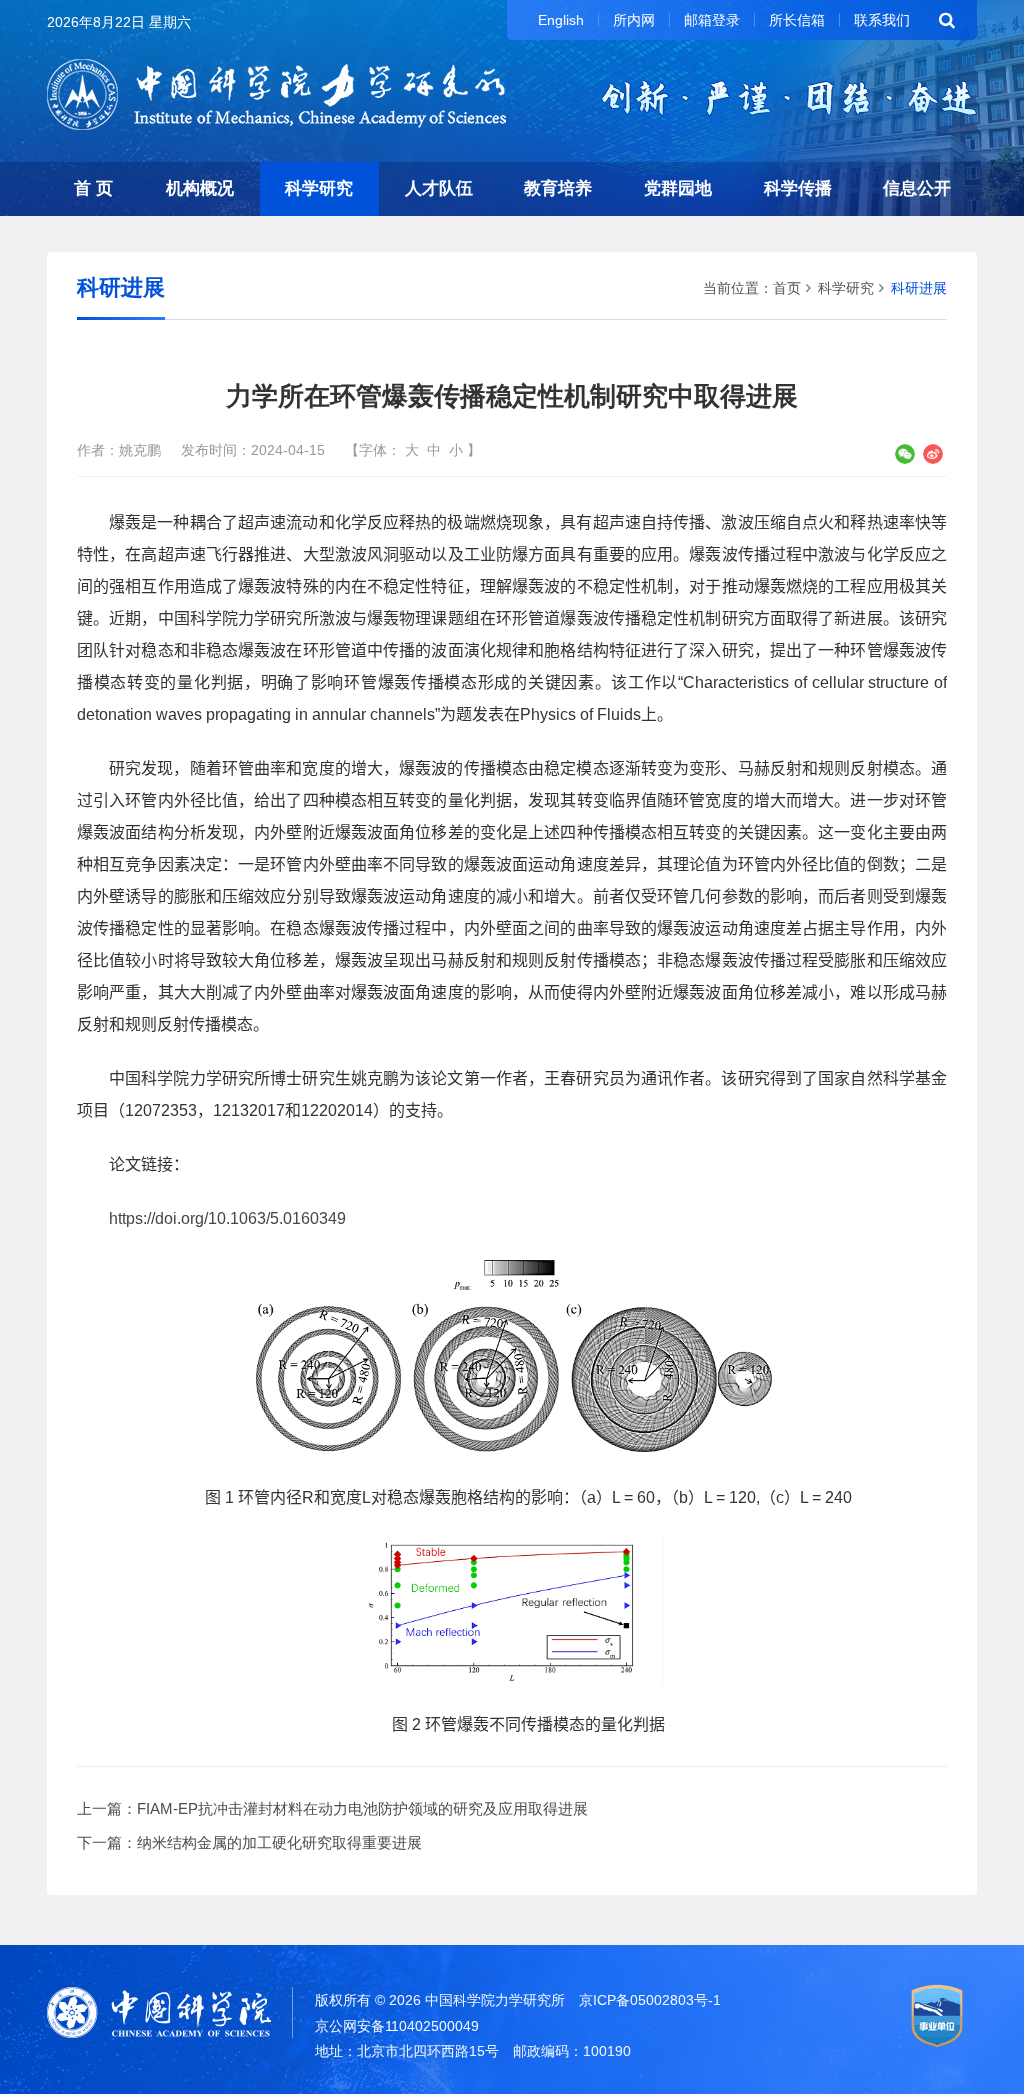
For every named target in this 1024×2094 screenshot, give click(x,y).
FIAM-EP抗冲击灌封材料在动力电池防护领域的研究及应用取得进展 (362, 1808)
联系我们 (882, 20)
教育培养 (558, 188)
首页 (787, 288)
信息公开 (917, 188)
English (561, 20)
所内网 (634, 20)
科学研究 (319, 188)
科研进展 (919, 288)
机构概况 (200, 188)
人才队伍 (439, 188)
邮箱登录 (712, 20)
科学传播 (798, 188)
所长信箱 (797, 20)
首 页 (93, 188)
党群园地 (678, 188)
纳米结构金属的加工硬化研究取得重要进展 (279, 1842)
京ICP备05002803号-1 (650, 2000)
